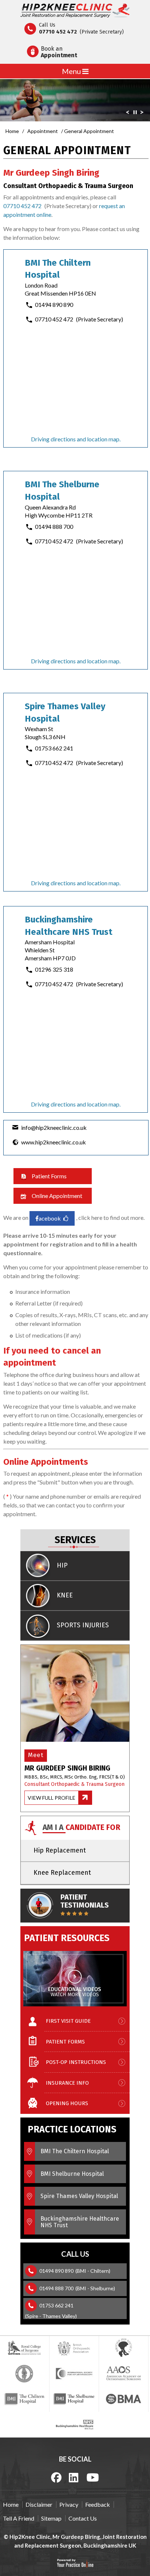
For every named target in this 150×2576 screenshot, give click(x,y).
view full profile (52, 1798)
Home (12, 131)
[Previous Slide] (127, 114)
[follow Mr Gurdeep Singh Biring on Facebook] (56, 2477)
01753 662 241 (54, 748)
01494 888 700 (54, 526)
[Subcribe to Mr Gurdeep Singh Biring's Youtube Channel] (93, 2477)
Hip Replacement (60, 1850)
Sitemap (51, 2518)
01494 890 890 (54, 305)
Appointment (43, 131)
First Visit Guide (68, 2021)
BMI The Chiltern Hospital (75, 2151)
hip (62, 1565)
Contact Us (83, 2518)
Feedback (98, 2504)
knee (65, 1595)
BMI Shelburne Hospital (72, 2174)
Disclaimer (39, 2504)
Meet (36, 1755)
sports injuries (83, 1625)
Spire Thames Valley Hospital (79, 2196)
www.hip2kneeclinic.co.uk (54, 1142)
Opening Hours (67, 2103)
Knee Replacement (62, 1873)
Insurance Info (67, 2083)
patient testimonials (85, 1901)
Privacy (69, 2504)
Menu (72, 71)
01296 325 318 (54, 969)
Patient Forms (49, 1176)
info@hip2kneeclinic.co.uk (54, 1127)
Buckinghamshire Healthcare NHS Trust (80, 2222)
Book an (59, 52)
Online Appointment (57, 1196)
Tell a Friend (19, 2518)
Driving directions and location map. (76, 439)
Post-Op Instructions (76, 2062)
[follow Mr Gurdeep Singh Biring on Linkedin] (74, 2477)
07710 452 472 (58, 32)
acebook (50, 1218)
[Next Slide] (142, 114)
